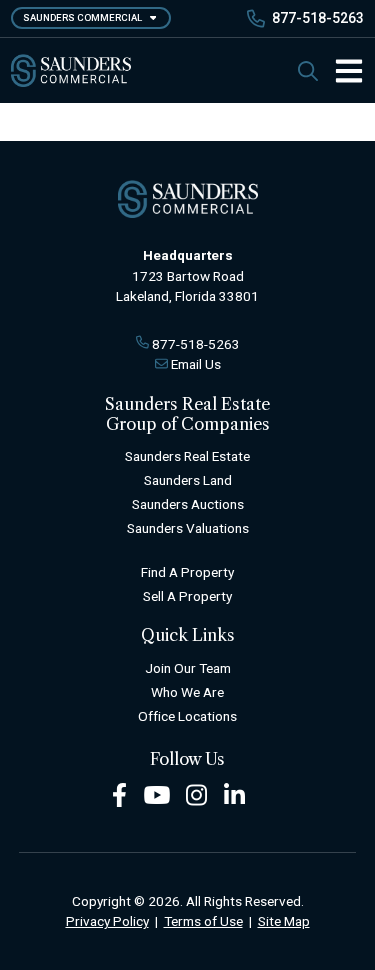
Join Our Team (188, 668)
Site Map (284, 921)
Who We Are (187, 692)
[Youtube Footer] (157, 793)
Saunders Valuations (188, 528)
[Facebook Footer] (119, 793)
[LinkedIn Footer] (235, 793)
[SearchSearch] (308, 70)
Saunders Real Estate (187, 456)
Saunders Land (188, 480)
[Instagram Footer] (197, 793)
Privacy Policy (107, 921)
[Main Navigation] (341, 71)
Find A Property (187, 572)
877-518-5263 (318, 18)
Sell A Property (187, 596)
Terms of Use (203, 921)
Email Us (196, 364)
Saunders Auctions (188, 504)
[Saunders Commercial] (71, 70)
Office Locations (187, 716)
